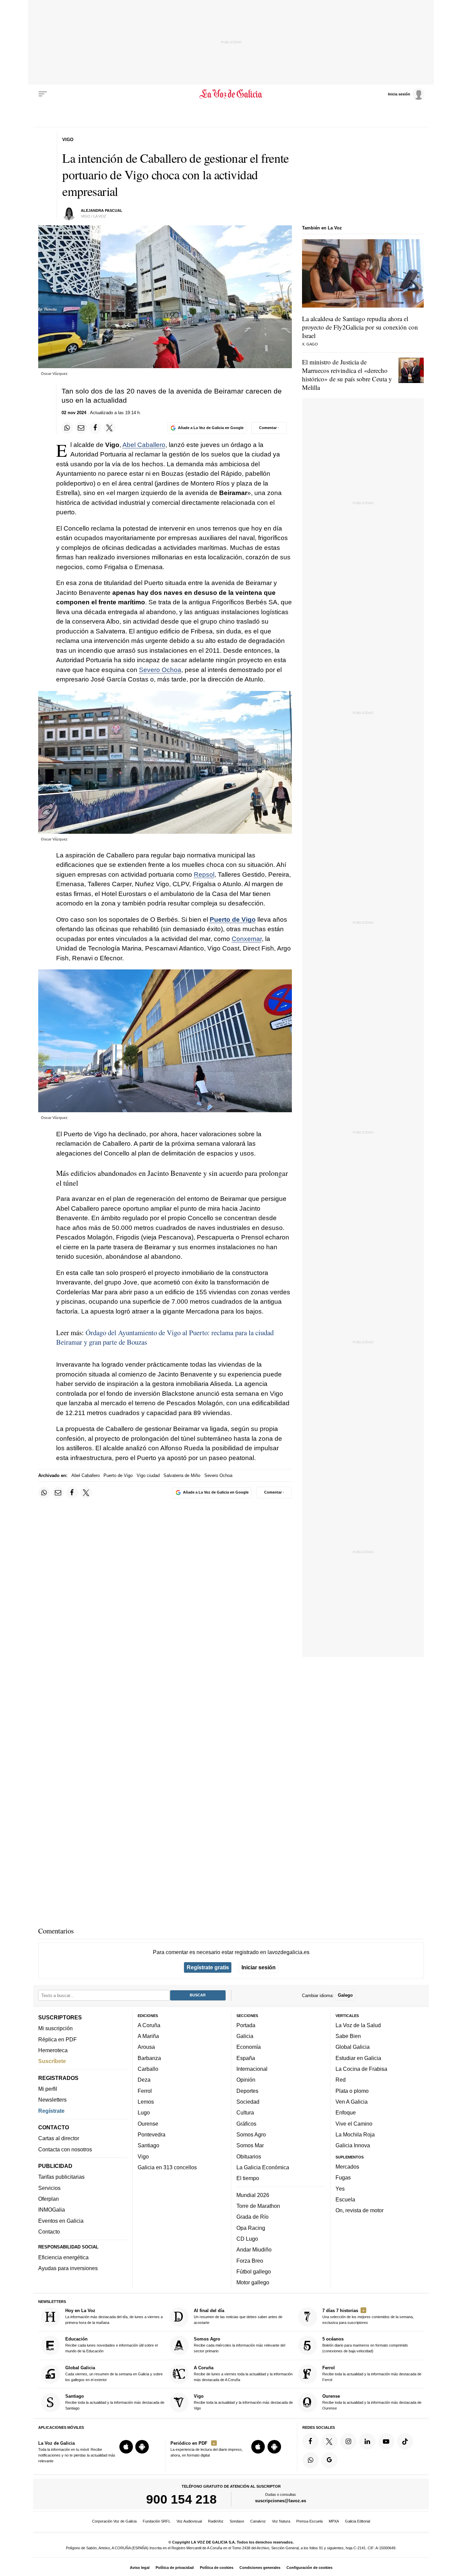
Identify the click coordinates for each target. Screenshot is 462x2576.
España (246, 2058)
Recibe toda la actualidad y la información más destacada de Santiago (115, 2402)
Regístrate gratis (208, 1967)
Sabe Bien (348, 2036)
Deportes (247, 2091)
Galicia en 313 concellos (167, 2167)
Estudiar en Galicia (358, 2058)
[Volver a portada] (231, 94)
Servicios (49, 2188)
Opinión (246, 2080)
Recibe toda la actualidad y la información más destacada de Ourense (372, 2402)
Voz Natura (281, 2521)
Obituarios (249, 2156)
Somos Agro (251, 2134)
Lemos (146, 2102)
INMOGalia (52, 2210)
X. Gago (310, 344)
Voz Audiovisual (189, 2521)
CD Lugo (247, 2239)
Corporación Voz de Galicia (114, 2521)
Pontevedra (152, 2134)
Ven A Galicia (352, 2102)
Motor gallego (253, 2282)
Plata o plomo (352, 2091)
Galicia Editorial (357, 2521)
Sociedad (248, 2102)
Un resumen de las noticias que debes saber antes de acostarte (238, 2316)
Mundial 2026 (253, 2195)
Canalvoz (258, 2521)
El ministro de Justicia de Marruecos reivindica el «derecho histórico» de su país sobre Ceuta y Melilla (347, 375)
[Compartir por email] (81, 428)
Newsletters (52, 2100)
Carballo (148, 2069)
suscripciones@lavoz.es (281, 2501)
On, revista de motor (360, 2210)
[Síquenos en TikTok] (405, 2441)
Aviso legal (140, 2568)
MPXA (334, 2521)
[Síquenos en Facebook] (310, 2441)
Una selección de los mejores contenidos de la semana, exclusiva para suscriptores (368, 2316)
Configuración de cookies (309, 2568)
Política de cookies (217, 2568)
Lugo (144, 2112)
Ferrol (145, 2091)
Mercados (347, 2167)
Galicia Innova (353, 2145)
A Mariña (148, 2036)
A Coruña (149, 2025)
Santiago (148, 2145)
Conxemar (247, 939)
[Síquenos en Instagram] (348, 2441)
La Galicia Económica (263, 2167)
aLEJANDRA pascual (102, 210)
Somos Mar (250, 2145)
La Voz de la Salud (358, 2025)
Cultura (245, 2112)
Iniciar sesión (259, 1967)
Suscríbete (52, 2061)
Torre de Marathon (258, 2206)
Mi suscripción (55, 2028)
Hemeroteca (53, 2050)
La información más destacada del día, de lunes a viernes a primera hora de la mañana (114, 2316)
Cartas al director (59, 2138)
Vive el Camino (354, 2123)
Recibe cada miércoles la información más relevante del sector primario (239, 2345)
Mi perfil (48, 2089)
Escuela (345, 2199)
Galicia (245, 2036)
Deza (144, 2080)
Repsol (204, 875)
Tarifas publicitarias (61, 2177)
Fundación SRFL (157, 2521)
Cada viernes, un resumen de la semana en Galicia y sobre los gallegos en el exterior (114, 2373)
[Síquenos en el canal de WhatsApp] (310, 2460)
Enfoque (346, 2112)
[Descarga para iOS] (126, 2447)
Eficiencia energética (63, 2257)
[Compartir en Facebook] (95, 428)
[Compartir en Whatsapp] (67, 428)
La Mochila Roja (355, 2134)
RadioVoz (216, 2521)
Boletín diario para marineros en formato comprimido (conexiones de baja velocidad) (365, 2345)
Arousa (146, 2047)
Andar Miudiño (254, 2249)
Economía (249, 2047)
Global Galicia (353, 2047)
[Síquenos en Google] (329, 2460)
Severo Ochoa (160, 670)
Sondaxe (237, 2521)
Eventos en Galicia (61, 2221)
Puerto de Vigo (233, 920)
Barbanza (149, 2058)
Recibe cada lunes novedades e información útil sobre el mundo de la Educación (111, 2345)
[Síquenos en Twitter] (329, 2441)
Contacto (49, 2232)
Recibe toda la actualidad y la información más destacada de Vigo (243, 2402)
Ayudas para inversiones (68, 2268)
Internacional (252, 2069)
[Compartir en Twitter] (110, 428)
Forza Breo (250, 2260)
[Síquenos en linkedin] (367, 2441)
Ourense (148, 2123)
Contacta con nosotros (65, 2149)
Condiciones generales (260, 2568)
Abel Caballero (144, 445)
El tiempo (248, 2178)
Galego (345, 1995)
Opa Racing (251, 2227)
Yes (340, 2188)
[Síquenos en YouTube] (386, 2441)
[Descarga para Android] (142, 2447)
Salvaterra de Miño (182, 1475)
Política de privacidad (175, 2568)
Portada (246, 2025)
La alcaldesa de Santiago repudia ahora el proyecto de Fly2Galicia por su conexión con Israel (360, 327)
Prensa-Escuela (309, 2521)
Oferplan (49, 2199)
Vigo (143, 2156)
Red (341, 2080)
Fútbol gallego (254, 2271)
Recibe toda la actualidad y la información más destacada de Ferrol (372, 2373)
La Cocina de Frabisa (361, 2069)
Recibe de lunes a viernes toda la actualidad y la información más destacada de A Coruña (243, 2373)
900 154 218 (181, 2499)
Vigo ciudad (148, 1475)
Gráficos (246, 2123)
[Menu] (43, 94)
